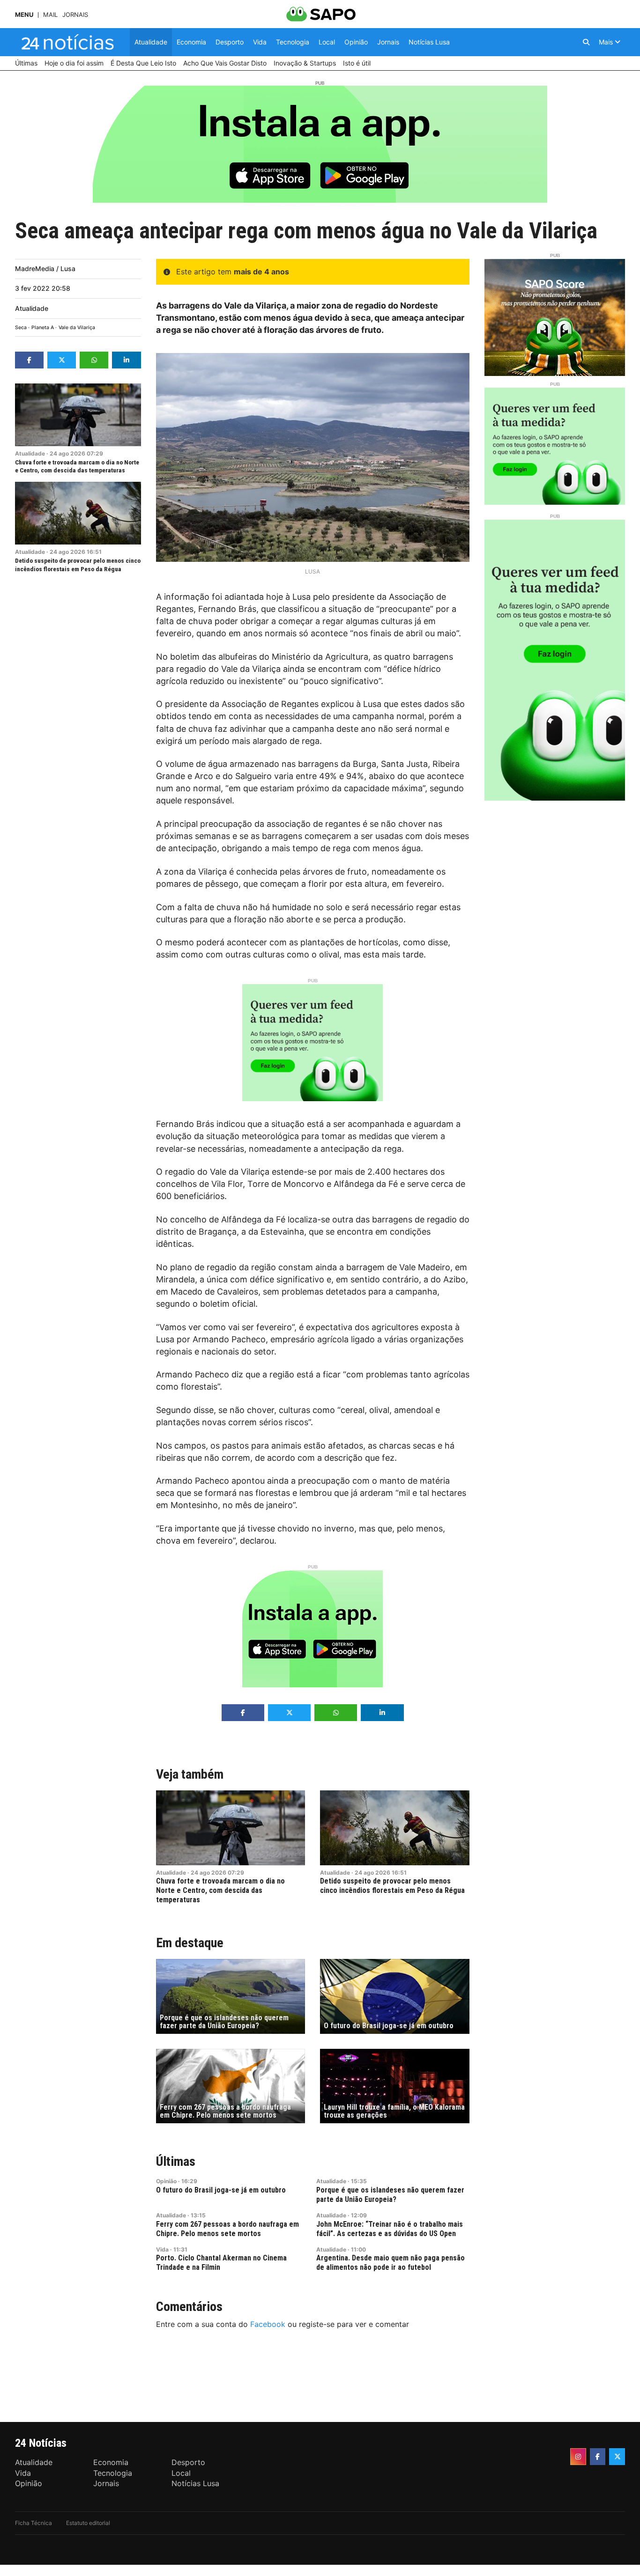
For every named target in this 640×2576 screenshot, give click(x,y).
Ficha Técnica (33, 2523)
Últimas (176, 2161)
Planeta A (43, 328)
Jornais (75, 15)
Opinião (166, 2181)
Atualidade (32, 308)
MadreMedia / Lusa (45, 269)
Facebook (268, 2324)
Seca (21, 328)
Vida (162, 2249)
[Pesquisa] (586, 42)
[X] (617, 2457)
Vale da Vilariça (77, 328)
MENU (24, 15)
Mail (50, 15)
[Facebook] (598, 2457)
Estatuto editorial (88, 2523)
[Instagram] (578, 2457)
